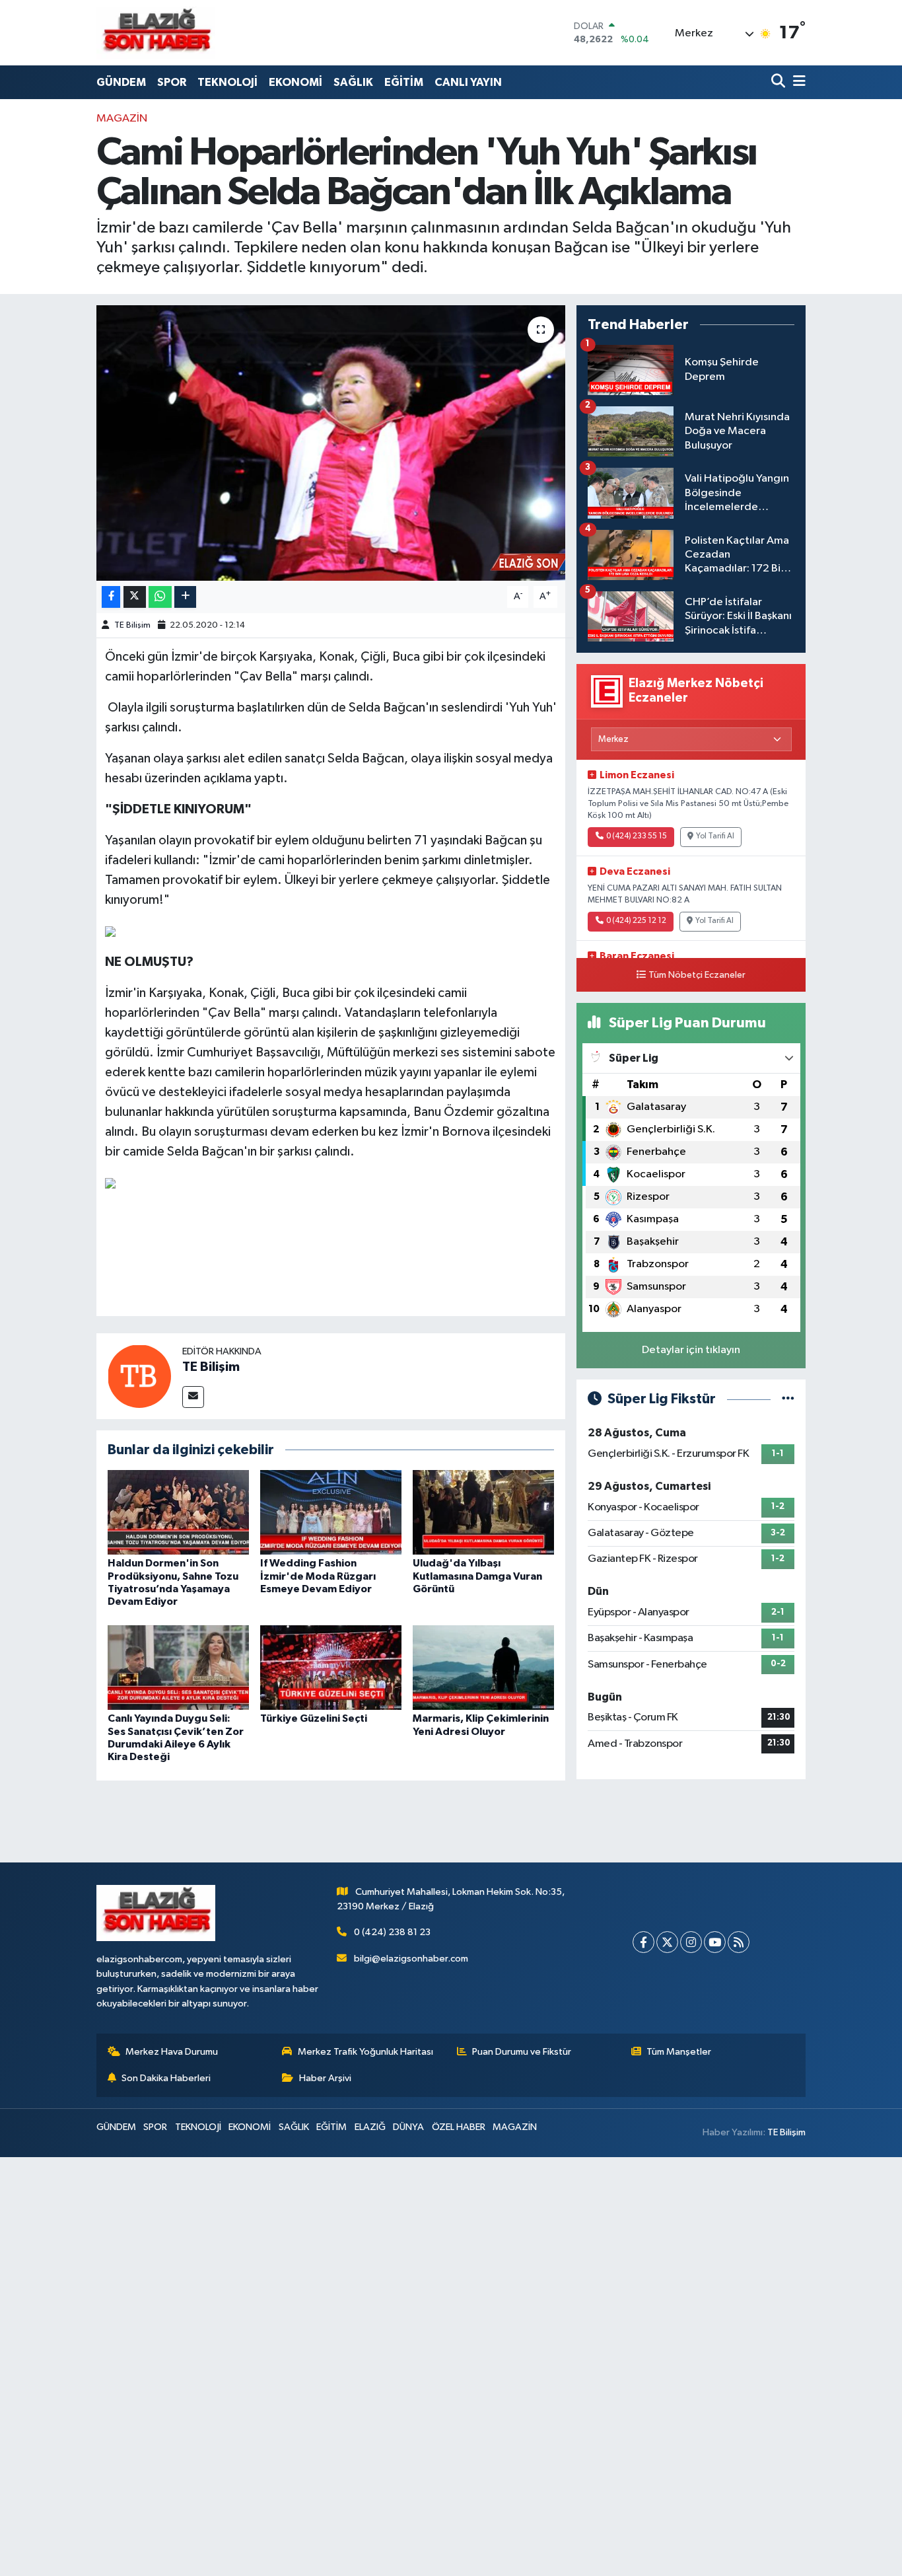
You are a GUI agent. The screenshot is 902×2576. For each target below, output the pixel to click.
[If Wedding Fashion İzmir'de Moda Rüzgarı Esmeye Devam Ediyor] (331, 1512)
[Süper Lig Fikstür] (788, 1399)
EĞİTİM (404, 82)
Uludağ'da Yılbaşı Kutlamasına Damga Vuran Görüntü (477, 1576)
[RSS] (739, 1942)
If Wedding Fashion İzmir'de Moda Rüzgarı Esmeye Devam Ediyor (318, 1576)
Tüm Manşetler (679, 2052)
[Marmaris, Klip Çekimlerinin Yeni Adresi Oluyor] (483, 1667)
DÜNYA (408, 2127)
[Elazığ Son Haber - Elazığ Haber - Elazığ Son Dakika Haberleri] (156, 33)
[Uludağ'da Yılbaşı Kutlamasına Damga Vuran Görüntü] (483, 1512)
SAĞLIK (353, 82)
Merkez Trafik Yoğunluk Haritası (365, 2052)
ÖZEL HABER (459, 2127)
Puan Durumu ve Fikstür (522, 2052)
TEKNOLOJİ (227, 82)
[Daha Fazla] (185, 597)
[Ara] (780, 82)
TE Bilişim (132, 625)
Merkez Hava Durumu (172, 2052)
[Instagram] (691, 1942)
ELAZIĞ (370, 2127)
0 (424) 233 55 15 (637, 836)
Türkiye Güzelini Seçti (314, 1718)
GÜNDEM (121, 82)
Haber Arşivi (325, 2078)
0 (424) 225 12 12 (636, 921)
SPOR (172, 82)
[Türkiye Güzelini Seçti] (331, 1667)
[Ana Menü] (797, 82)
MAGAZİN (122, 119)
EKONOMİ (295, 82)
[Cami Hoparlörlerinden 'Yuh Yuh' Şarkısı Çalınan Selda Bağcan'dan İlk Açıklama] (331, 443)
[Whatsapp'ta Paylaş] (160, 597)
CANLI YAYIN (468, 82)
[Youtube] (715, 1942)
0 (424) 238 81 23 (392, 1932)
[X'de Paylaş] (135, 597)
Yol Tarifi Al (715, 836)
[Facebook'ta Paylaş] (111, 597)
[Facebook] (643, 1942)
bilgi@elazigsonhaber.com (411, 1959)
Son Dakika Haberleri (166, 2078)
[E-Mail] (193, 1397)
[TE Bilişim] (139, 1376)
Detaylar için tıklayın (691, 1350)
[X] (667, 1942)
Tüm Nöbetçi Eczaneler (697, 975)
